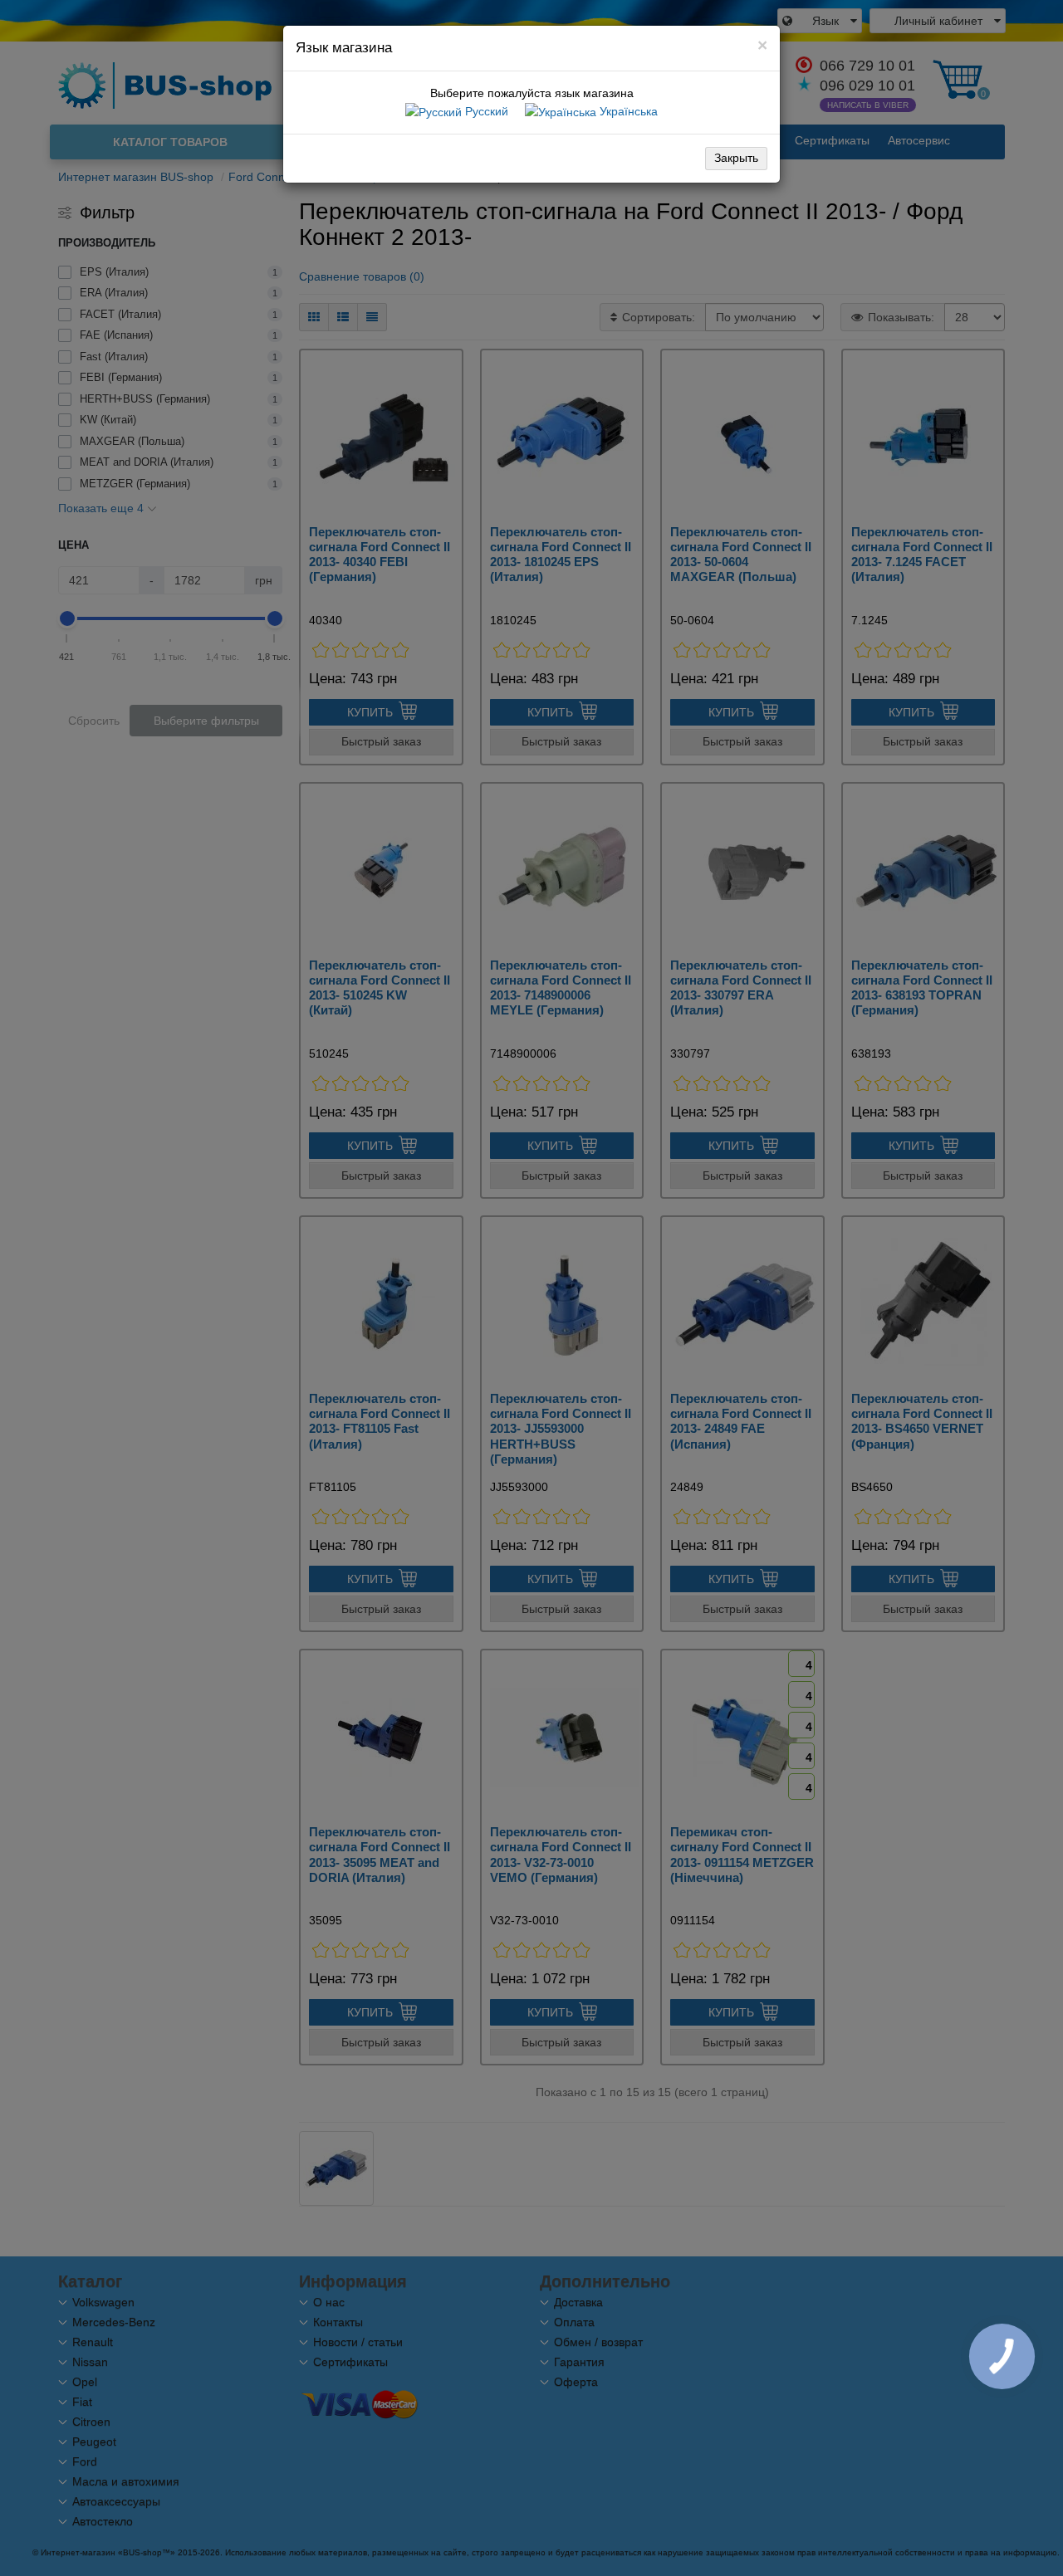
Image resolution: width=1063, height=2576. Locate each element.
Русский (485, 111)
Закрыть (736, 158)
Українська (627, 111)
